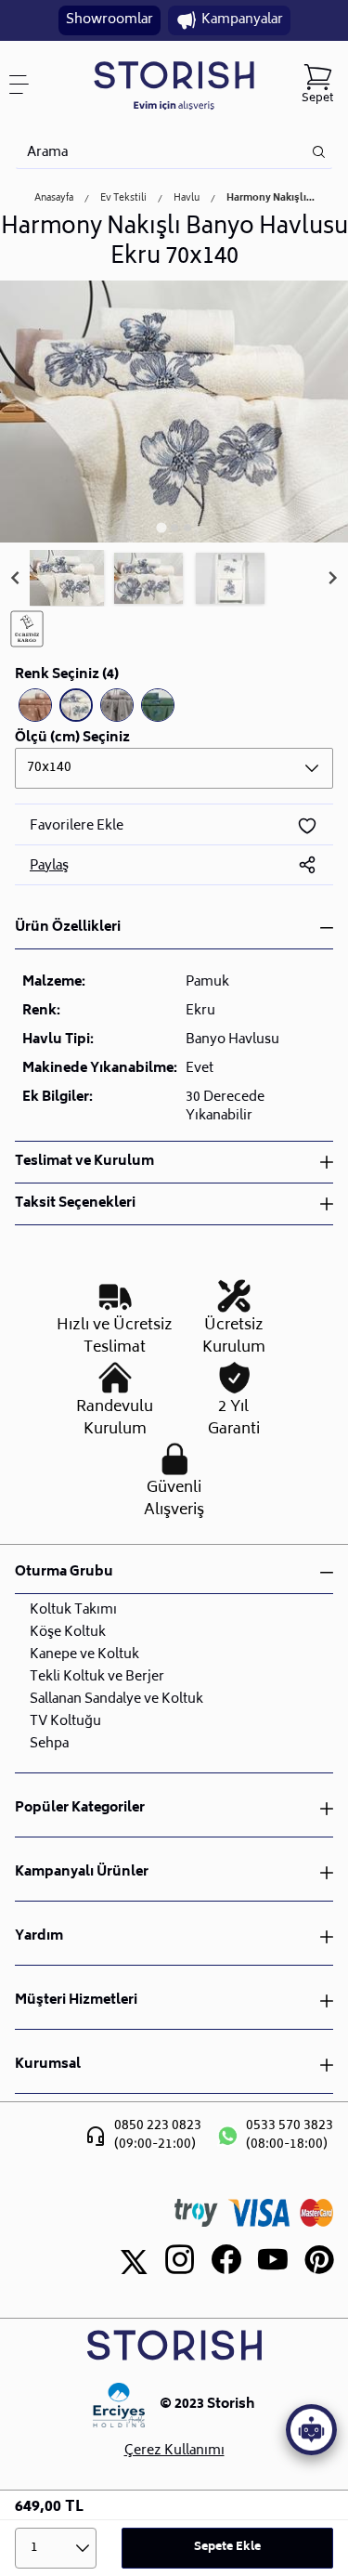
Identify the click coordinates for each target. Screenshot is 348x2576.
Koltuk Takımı (73, 1610)
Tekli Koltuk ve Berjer (97, 1677)
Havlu (187, 199)
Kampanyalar (242, 20)
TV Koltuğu (65, 1722)
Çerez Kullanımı (174, 2452)
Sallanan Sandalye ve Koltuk (116, 1700)
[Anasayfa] (174, 85)
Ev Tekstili (123, 199)
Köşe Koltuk (68, 1633)
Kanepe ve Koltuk (84, 1655)
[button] (67, 579)
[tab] (161, 527)
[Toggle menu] (26, 85)
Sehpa (49, 1744)
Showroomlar (110, 20)
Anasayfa (54, 199)
